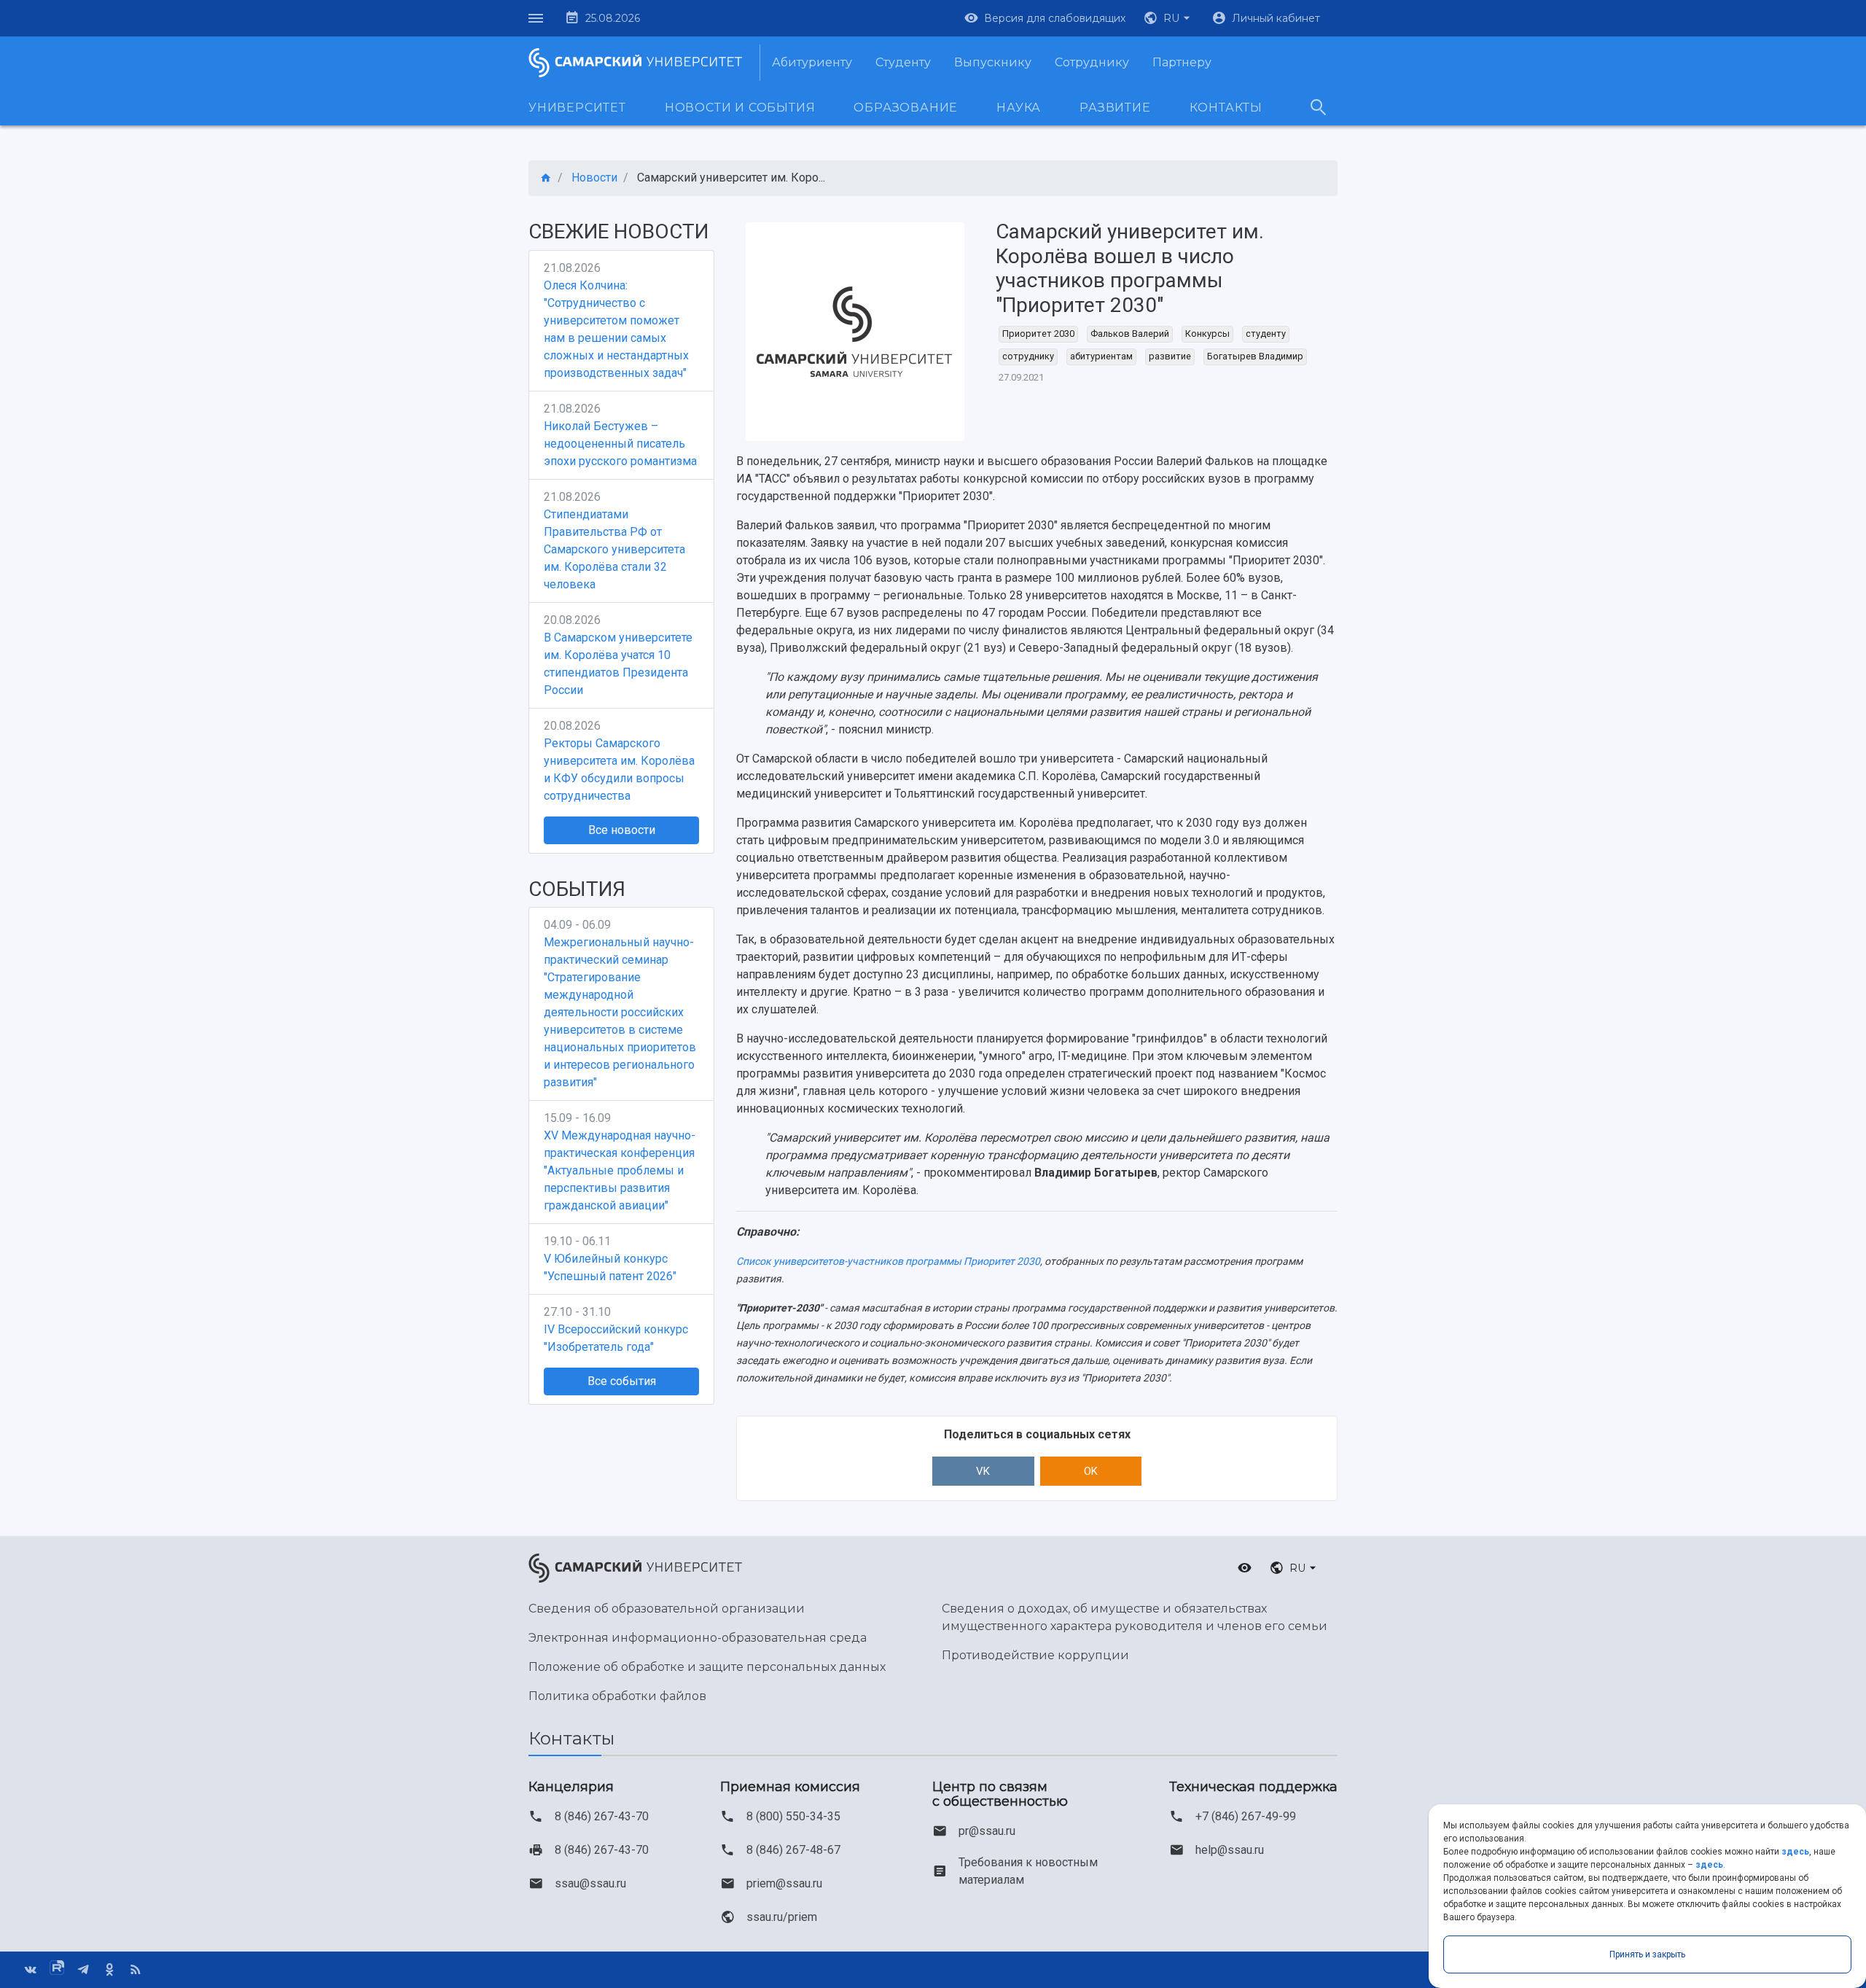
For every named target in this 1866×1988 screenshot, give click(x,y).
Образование (906, 108)
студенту (1266, 334)
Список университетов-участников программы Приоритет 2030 (888, 1261)
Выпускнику (993, 62)
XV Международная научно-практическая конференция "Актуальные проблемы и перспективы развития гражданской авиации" (620, 1170)
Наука (1019, 108)
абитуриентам (1101, 356)
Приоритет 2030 (1038, 334)
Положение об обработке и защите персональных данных (707, 1667)
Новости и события (740, 108)
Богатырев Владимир (1255, 356)
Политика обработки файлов (617, 1696)
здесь (1795, 1852)
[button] (1168, 18)
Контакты (1226, 108)
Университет (577, 108)
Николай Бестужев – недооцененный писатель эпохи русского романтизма (620, 444)
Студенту (903, 62)
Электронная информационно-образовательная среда (698, 1638)
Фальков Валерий (1130, 334)
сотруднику (1028, 356)
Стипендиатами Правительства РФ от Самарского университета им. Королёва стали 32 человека (614, 549)
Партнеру (1182, 62)
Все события (622, 1381)
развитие (1170, 356)
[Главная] (546, 178)
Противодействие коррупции (1035, 1655)
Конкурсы (1207, 334)
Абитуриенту (812, 62)
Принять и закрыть (1647, 1954)
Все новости (622, 830)
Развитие (1115, 108)
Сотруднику (1092, 62)
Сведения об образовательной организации (667, 1609)
